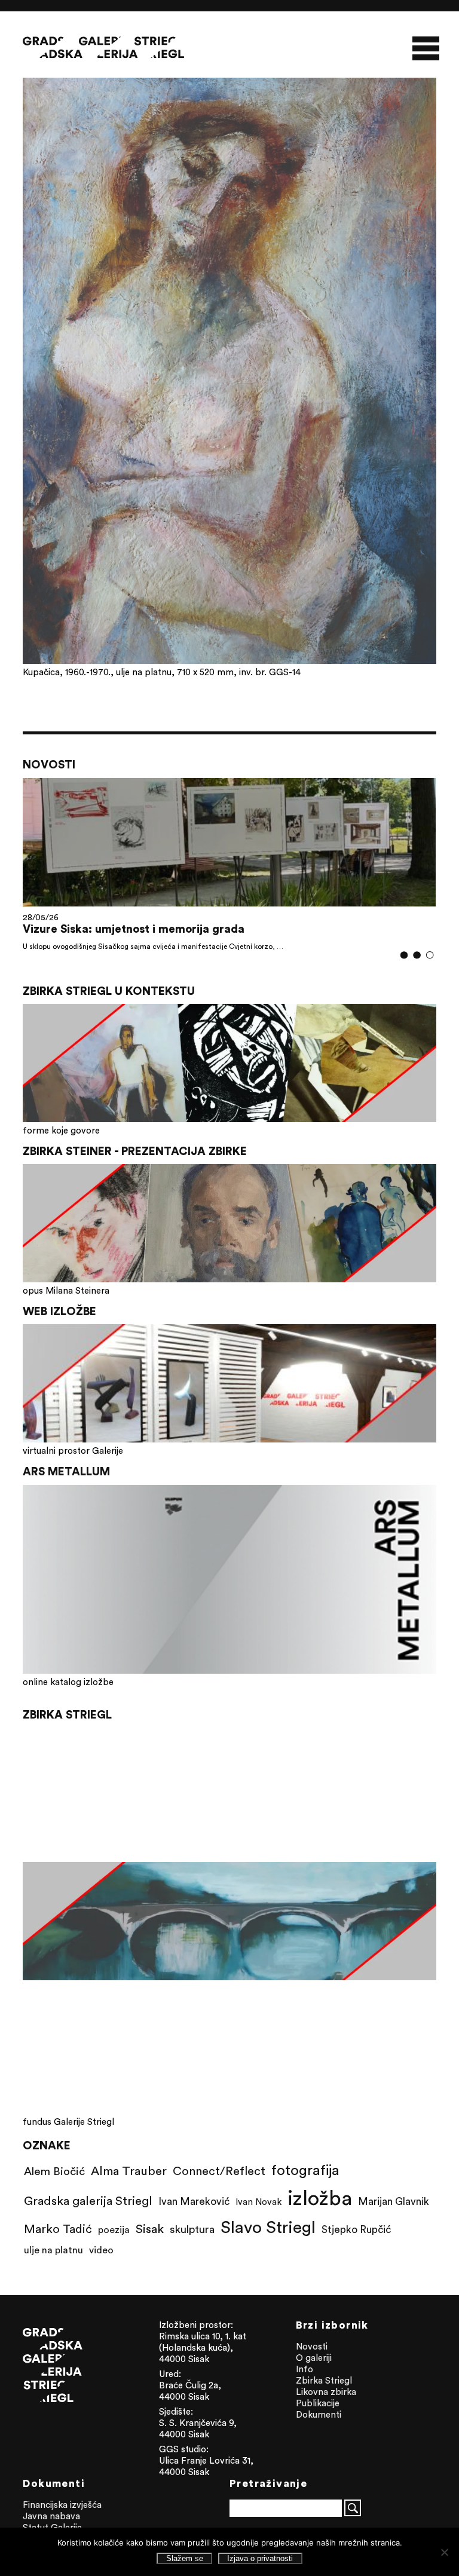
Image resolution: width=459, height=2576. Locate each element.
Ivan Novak (258, 2202)
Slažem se (185, 2558)
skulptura (192, 2229)
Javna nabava (51, 2516)
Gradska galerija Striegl (88, 2200)
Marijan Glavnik (394, 2201)
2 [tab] (417, 955)
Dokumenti (319, 2414)
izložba (320, 2197)
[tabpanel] (229, 864)
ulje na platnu (53, 2250)
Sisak (150, 2229)
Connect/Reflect (219, 2171)
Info (305, 2369)
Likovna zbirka (326, 2392)
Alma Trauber (129, 2171)
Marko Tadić (58, 2229)
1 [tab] (404, 955)
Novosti (312, 2346)
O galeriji (314, 2358)
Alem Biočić (54, 2171)
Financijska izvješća (62, 2505)
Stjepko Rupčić (356, 2229)
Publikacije (318, 2403)
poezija (114, 2229)
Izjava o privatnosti (260, 2558)
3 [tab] (429, 955)
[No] (444, 2552)
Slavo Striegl (268, 2227)
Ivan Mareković (194, 2201)
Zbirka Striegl (324, 2380)
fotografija (305, 2170)
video (101, 2250)
